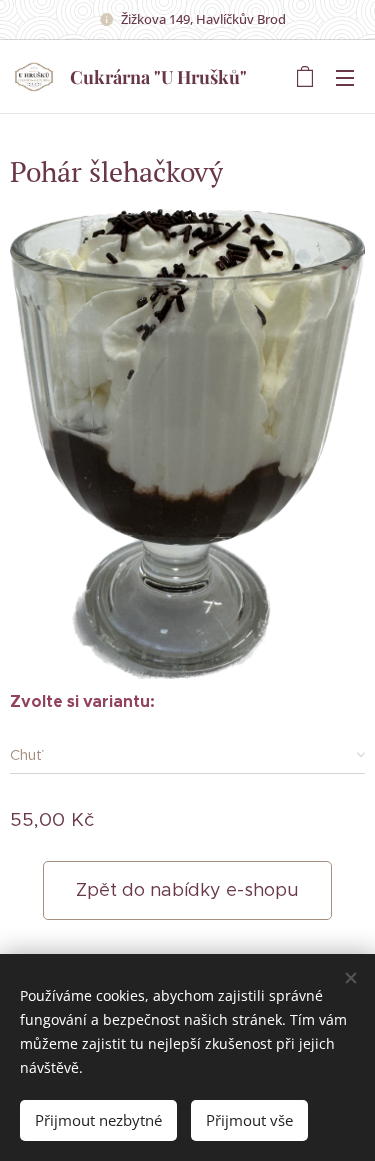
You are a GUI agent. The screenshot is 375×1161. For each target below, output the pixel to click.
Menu (345, 77)
